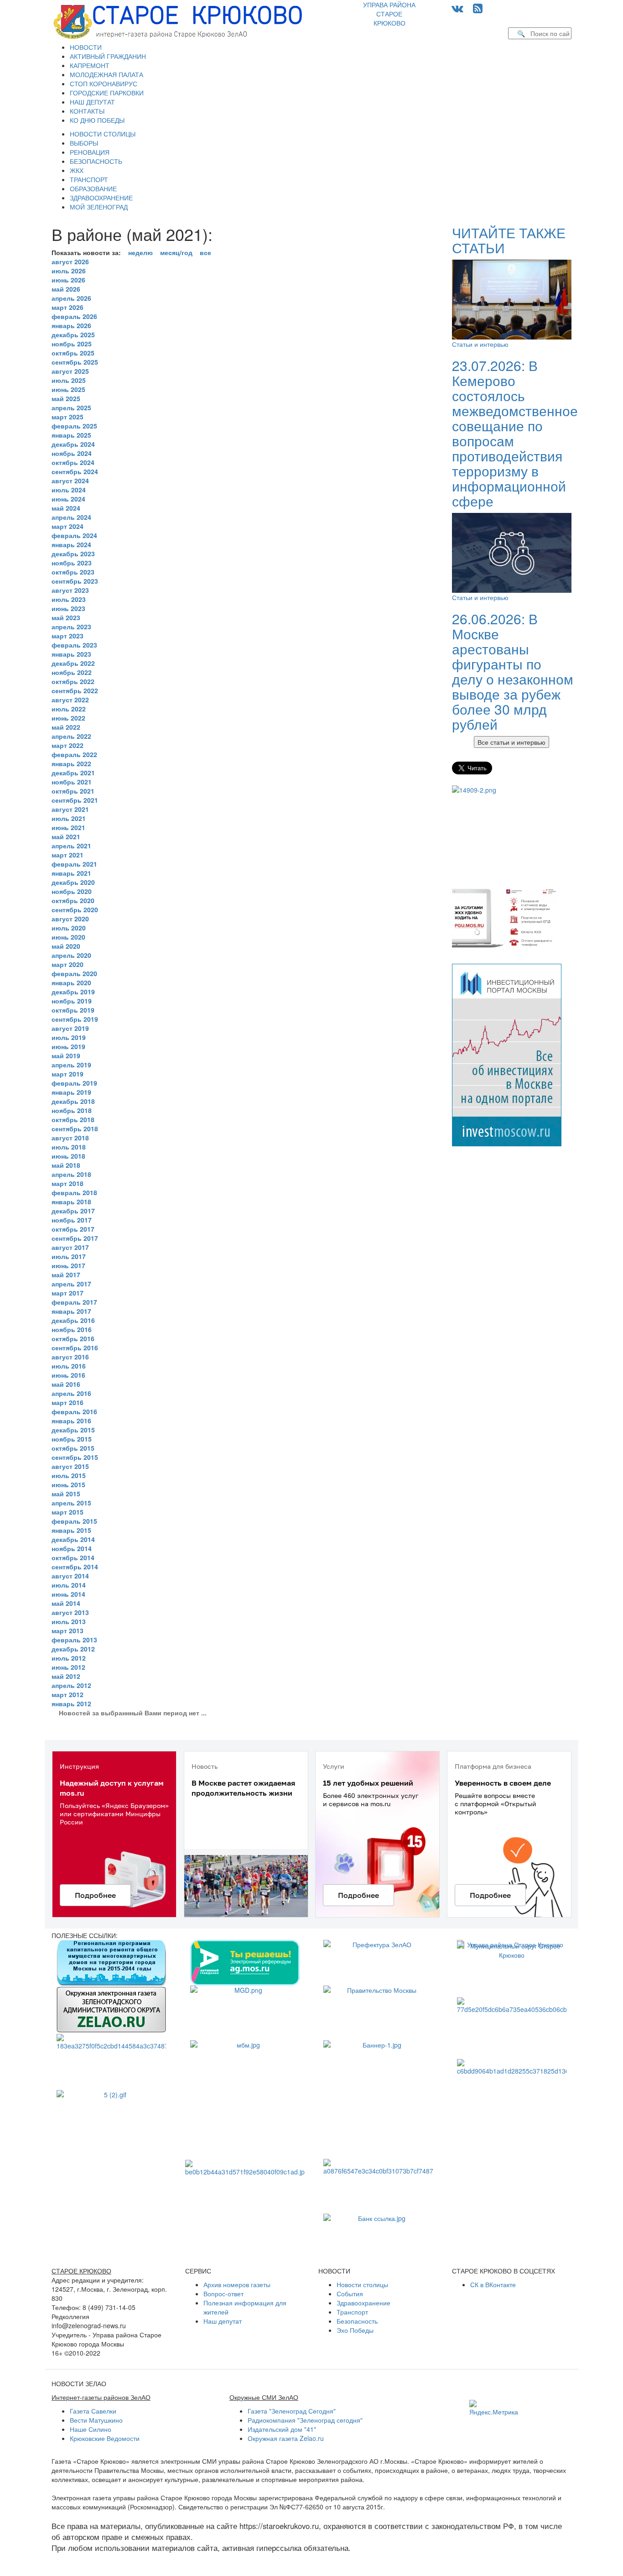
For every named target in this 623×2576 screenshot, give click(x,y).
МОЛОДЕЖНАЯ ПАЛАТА (106, 74)
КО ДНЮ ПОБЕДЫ (97, 120)
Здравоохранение (363, 2303)
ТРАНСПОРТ (89, 179)
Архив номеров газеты (237, 2284)
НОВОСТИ (86, 47)
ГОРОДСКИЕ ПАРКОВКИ (107, 93)
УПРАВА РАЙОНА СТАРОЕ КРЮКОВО (389, 14)
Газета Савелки (93, 2411)
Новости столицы (362, 2284)
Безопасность (357, 2321)
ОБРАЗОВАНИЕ (93, 188)
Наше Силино (91, 2429)
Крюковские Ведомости (105, 2438)
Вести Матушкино (96, 2420)
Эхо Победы (355, 2330)
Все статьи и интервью (511, 742)
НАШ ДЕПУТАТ (92, 102)
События (350, 2294)
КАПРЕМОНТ (90, 65)
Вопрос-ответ (223, 2294)
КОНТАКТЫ (87, 111)
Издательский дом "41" (282, 2429)
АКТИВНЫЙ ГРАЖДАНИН (108, 56)
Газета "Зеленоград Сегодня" (292, 2411)
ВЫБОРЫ (84, 143)
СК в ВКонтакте (493, 2284)
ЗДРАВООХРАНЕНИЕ (101, 198)
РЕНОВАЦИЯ (90, 152)
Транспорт (352, 2312)
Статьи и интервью (480, 344)
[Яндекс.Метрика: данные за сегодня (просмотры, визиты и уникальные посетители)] (494, 2408)
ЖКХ (77, 170)
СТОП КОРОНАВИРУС (104, 84)
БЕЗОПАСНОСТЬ (96, 161)
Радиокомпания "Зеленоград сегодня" (305, 2420)
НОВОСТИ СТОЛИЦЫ (103, 134)
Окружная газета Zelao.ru (286, 2438)
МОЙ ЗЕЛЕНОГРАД (99, 207)
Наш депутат (223, 2321)
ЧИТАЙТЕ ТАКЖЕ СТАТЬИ (509, 240)
